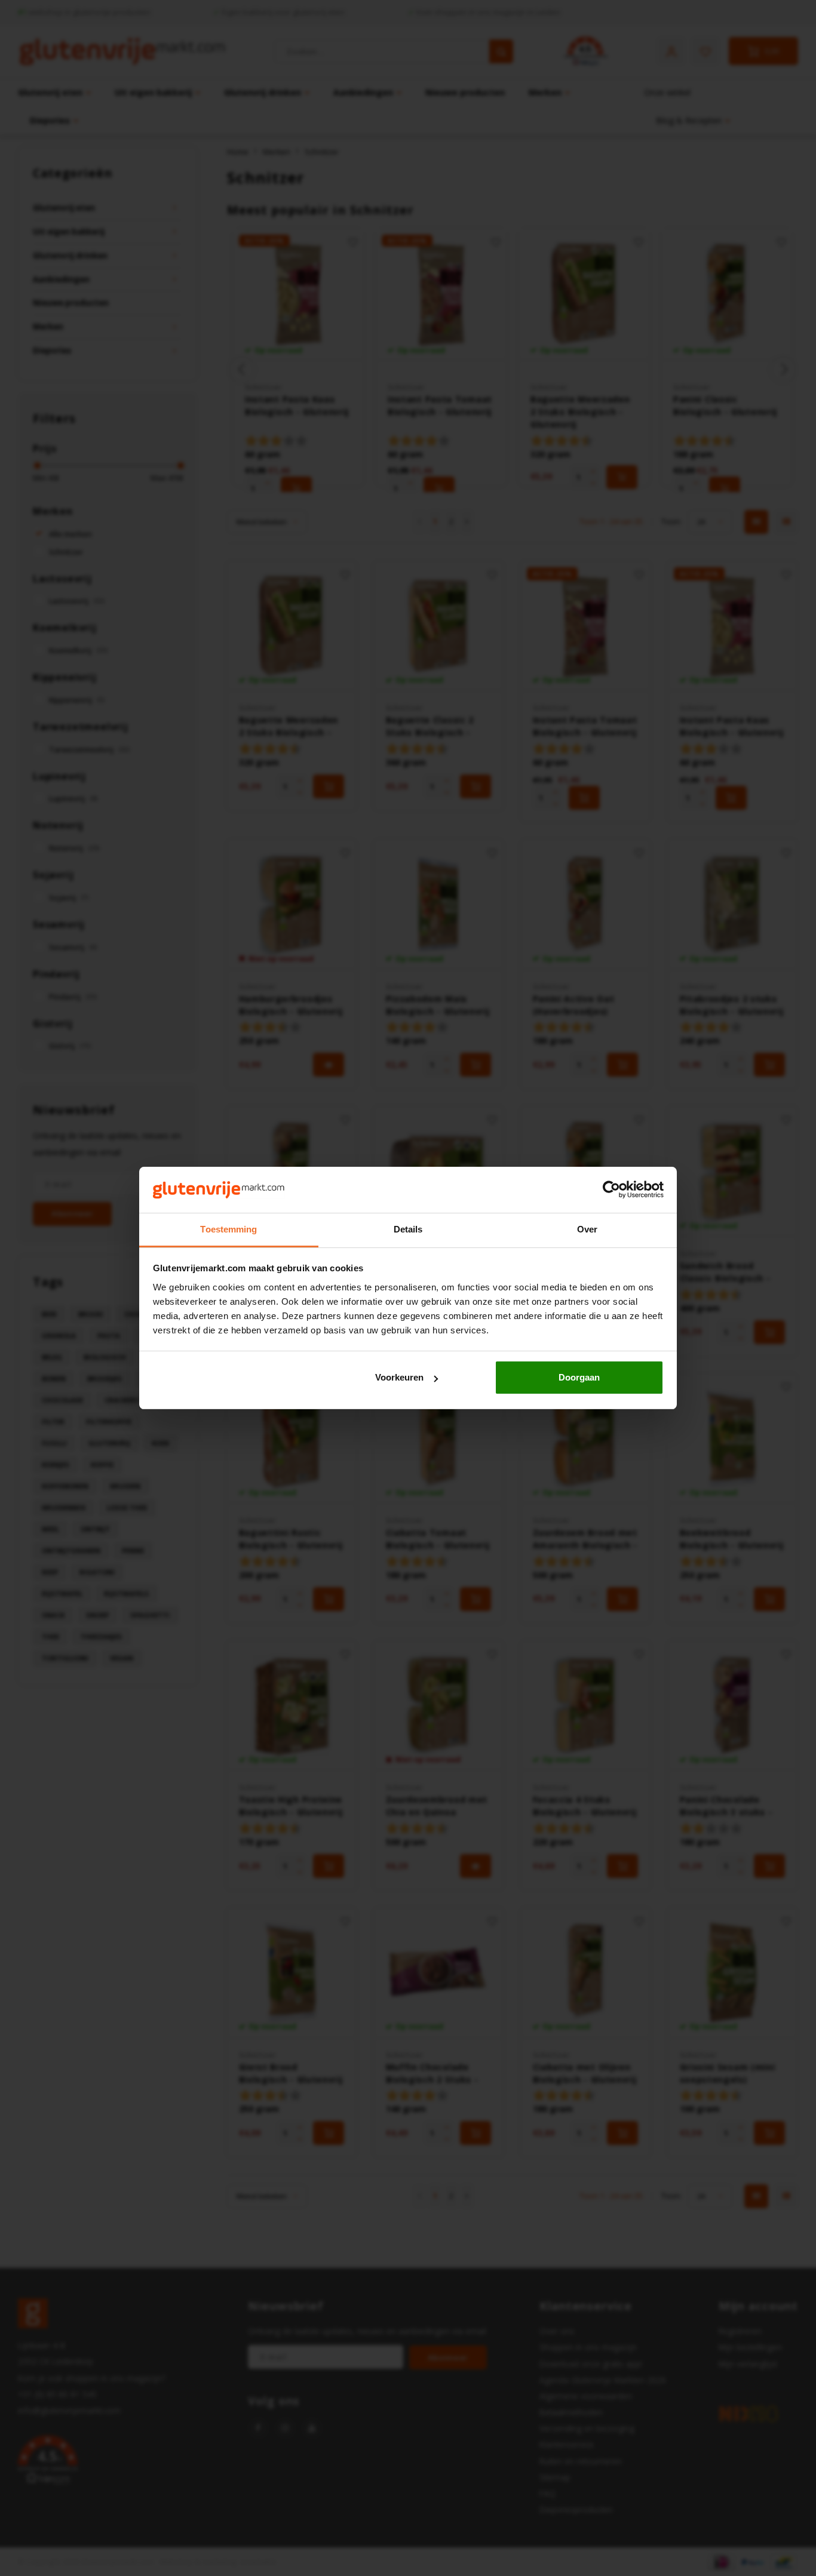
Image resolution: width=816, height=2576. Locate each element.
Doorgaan (579, 1377)
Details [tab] (408, 1229)
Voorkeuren (399, 1377)
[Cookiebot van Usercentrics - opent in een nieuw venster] (611, 1190)
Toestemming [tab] (228, 1229)
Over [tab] (587, 1229)
